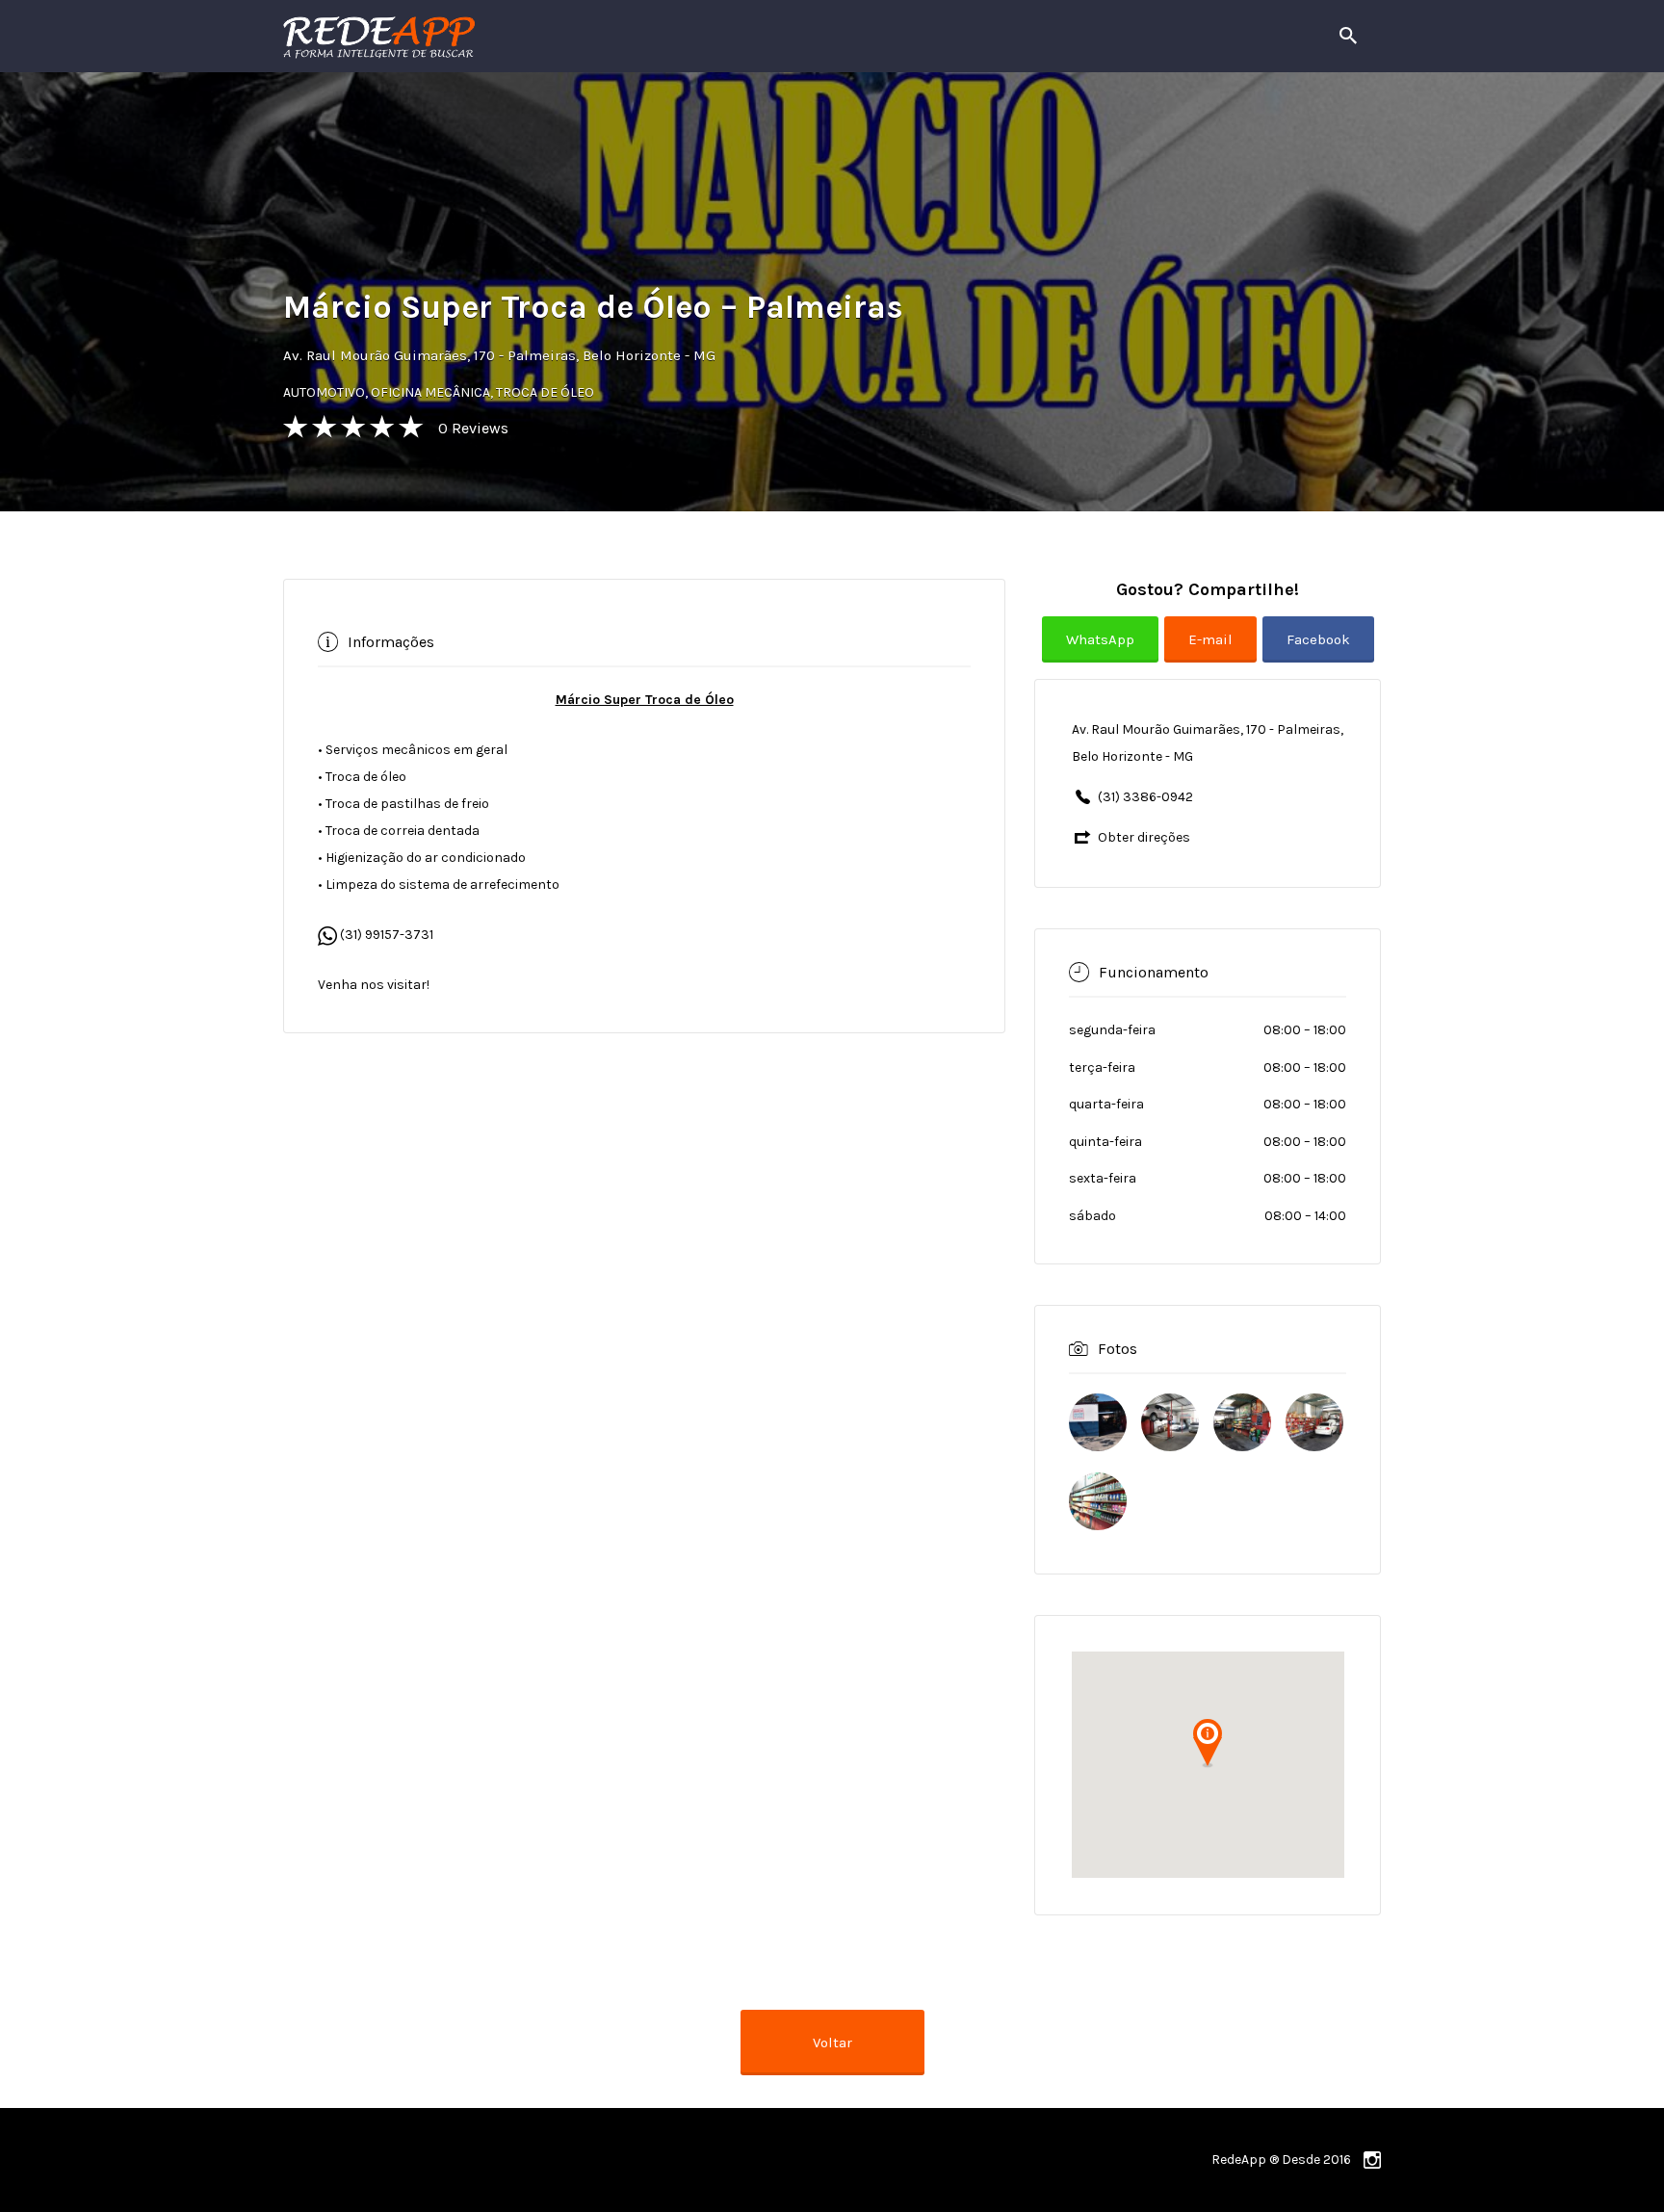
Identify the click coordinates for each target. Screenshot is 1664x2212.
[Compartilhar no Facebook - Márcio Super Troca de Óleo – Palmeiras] (1318, 654)
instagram (1372, 2160)
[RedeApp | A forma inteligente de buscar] (586, 36)
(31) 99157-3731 (385, 935)
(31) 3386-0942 (1145, 797)
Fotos (1118, 1348)
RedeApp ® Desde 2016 (1281, 2160)
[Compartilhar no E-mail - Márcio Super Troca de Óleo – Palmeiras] (1213, 654)
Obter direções (1144, 837)
